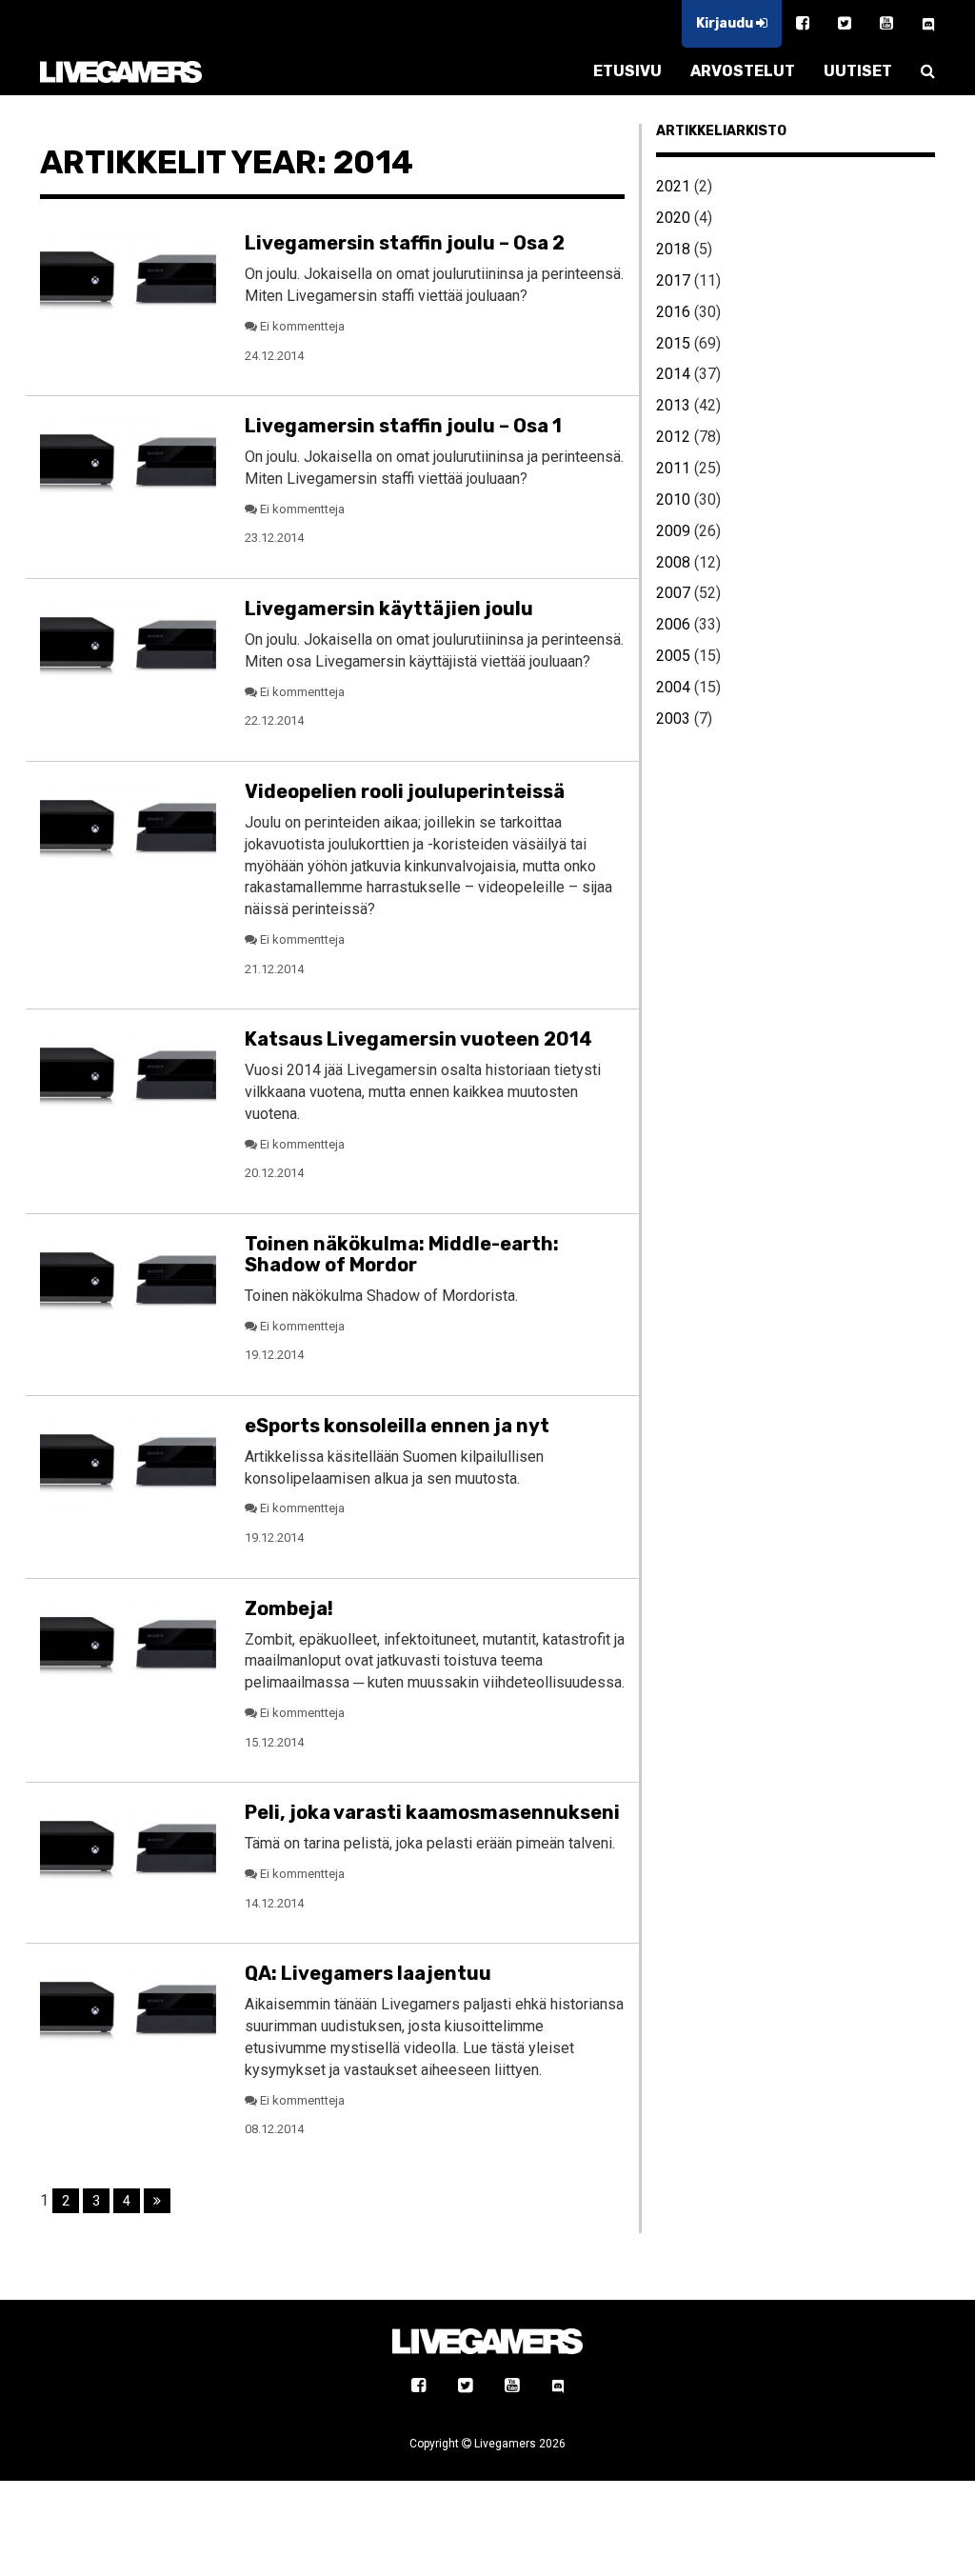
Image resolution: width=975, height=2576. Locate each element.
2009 (673, 531)
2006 (673, 624)
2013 (673, 405)
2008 (673, 562)
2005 (673, 656)
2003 (673, 719)
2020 (673, 218)
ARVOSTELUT (743, 71)
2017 (673, 280)
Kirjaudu (726, 23)
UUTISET (858, 71)
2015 (673, 343)
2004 (673, 687)
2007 (673, 593)
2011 (673, 468)
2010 (673, 499)
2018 (673, 249)
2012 (673, 437)
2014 (673, 374)
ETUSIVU (627, 71)
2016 (673, 312)
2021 (673, 186)
